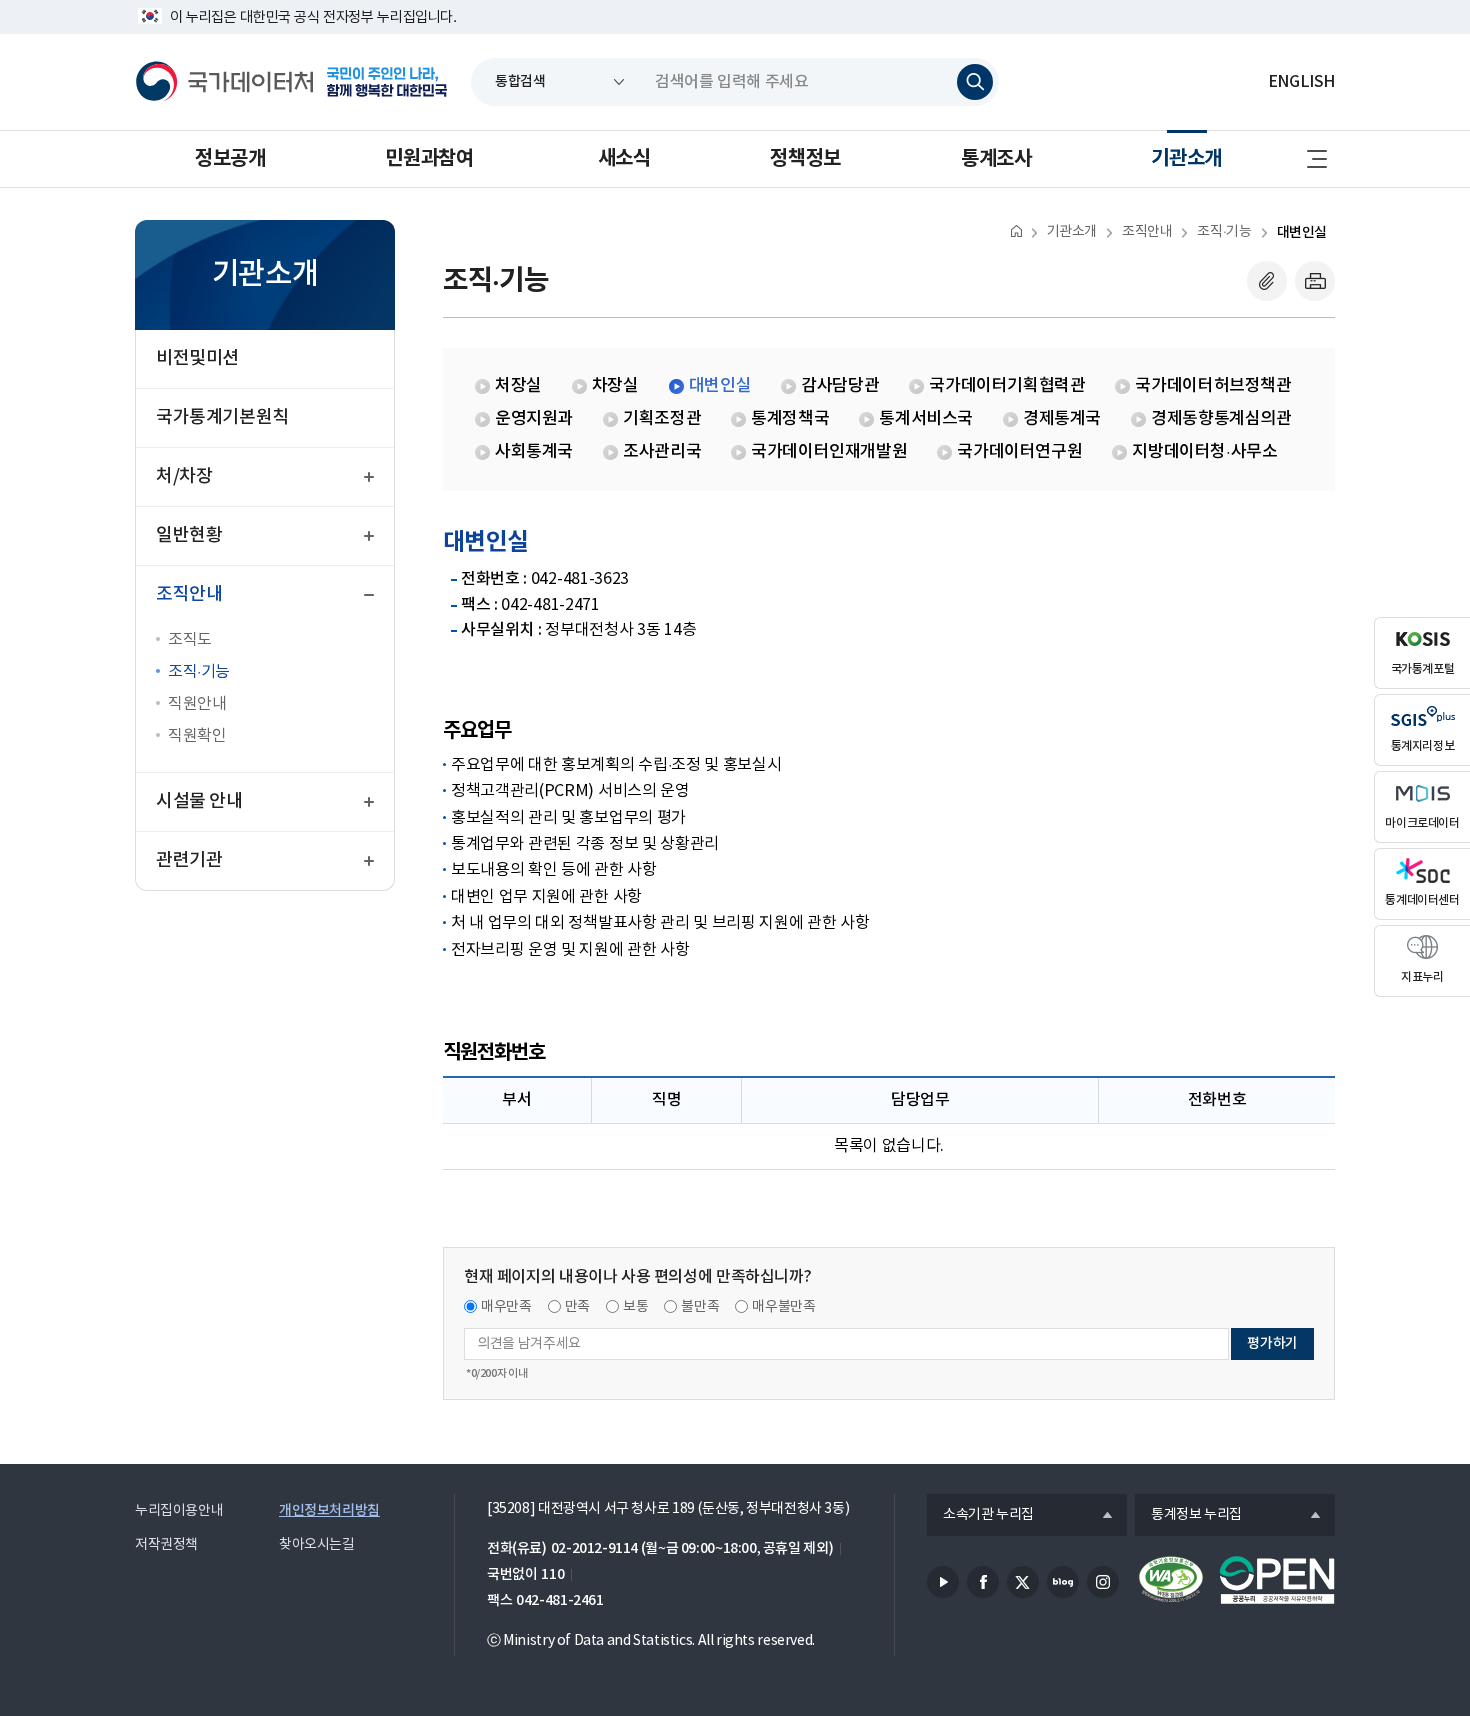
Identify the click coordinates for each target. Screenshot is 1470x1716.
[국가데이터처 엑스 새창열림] (1023, 1582)
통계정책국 (790, 419)
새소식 (624, 159)
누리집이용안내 (179, 1511)
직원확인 (197, 736)
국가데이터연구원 (1019, 452)
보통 (635, 1307)
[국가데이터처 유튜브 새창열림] (943, 1582)
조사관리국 (662, 452)
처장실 (518, 386)
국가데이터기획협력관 (1007, 386)
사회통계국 (534, 452)
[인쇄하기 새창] (1315, 281)
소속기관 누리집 (980, 1516)
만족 (577, 1307)
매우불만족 (783, 1307)
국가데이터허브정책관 (1213, 386)
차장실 (615, 386)
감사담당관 (840, 386)
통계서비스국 (926, 419)
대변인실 (1302, 232)
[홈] (1016, 230)
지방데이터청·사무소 (1204, 452)
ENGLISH (1301, 82)
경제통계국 (1062, 419)
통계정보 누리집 (1188, 1516)
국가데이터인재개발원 (829, 452)
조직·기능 (199, 672)
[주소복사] (1267, 281)
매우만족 (506, 1307)
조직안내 (1147, 232)
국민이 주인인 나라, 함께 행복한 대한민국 (387, 82)
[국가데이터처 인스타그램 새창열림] (1103, 1582)
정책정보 (805, 159)
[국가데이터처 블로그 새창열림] (1063, 1582)
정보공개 (230, 159)
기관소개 (1186, 159)
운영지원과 (534, 419)
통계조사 (996, 159)
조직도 (190, 640)
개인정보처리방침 (329, 1510)
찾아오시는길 (317, 1545)
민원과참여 (429, 159)
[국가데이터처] (225, 82)
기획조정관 (662, 419)
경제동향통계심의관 (1221, 419)
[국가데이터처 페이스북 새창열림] (983, 1582)
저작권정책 (166, 1545)
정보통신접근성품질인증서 (1171, 1580)
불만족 (700, 1307)
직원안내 (197, 704)
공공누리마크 (1277, 1580)
